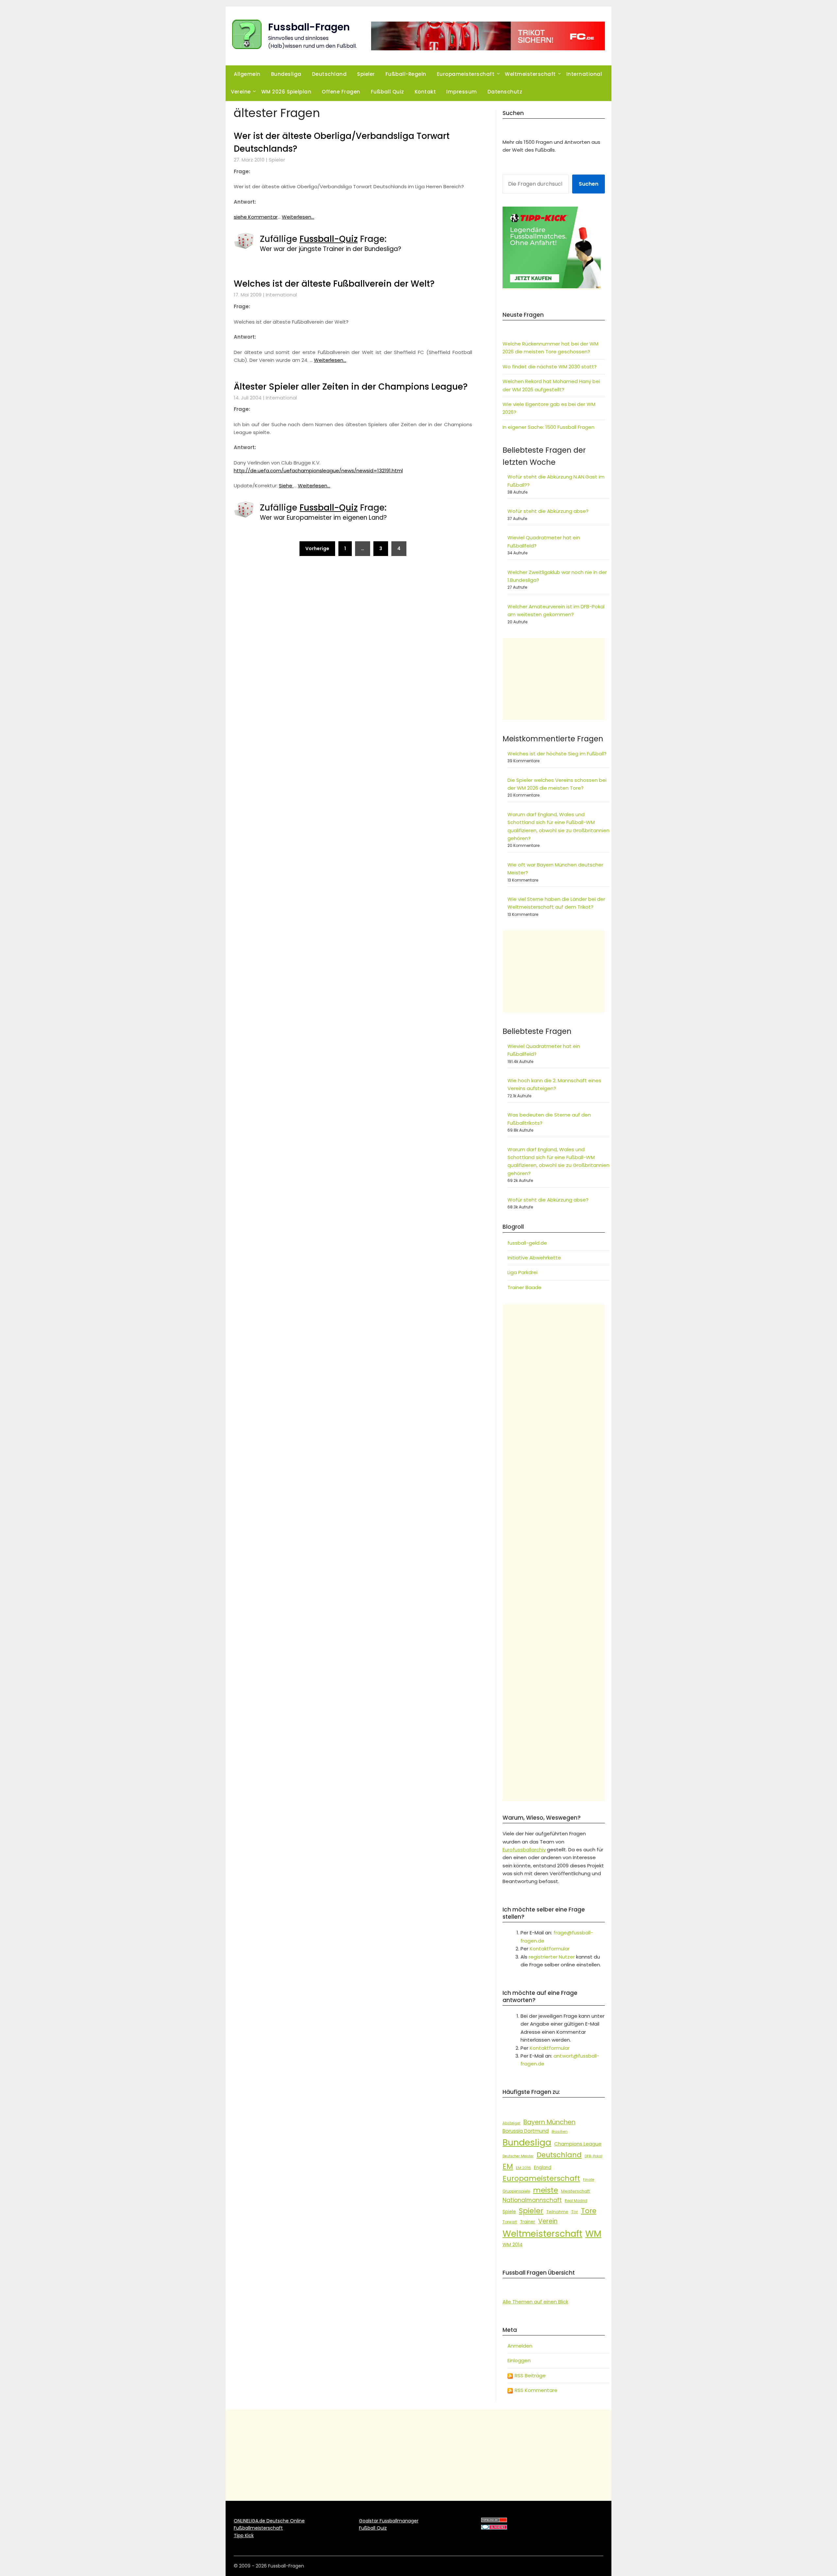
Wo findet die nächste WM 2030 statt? (550, 367)
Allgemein (247, 74)
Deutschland (329, 74)
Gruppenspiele (516, 2191)
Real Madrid (576, 2201)
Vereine (241, 92)
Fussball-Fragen (309, 27)
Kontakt (425, 92)
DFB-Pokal (593, 2156)
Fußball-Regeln (406, 74)
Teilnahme (557, 2212)
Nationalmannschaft (532, 2200)
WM (593, 2234)
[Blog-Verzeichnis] (494, 2528)
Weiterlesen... (298, 217)
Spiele (509, 2212)
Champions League (578, 2144)
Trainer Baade (524, 1287)
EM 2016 (523, 2168)
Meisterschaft (575, 2191)
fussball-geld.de (527, 1243)
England (543, 2168)
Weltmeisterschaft (530, 74)
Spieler (366, 74)
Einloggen (519, 2360)
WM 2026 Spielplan (286, 92)
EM (508, 2166)
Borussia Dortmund (526, 2131)
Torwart (510, 2222)
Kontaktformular (550, 1949)
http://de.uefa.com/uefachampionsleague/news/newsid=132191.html (318, 471)
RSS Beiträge (530, 2375)
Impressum (462, 92)
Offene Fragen (341, 92)
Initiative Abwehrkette (534, 1258)
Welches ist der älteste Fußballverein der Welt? (334, 284)
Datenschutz (505, 92)
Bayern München (549, 2122)
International (584, 74)
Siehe (286, 486)
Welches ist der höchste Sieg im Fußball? (557, 754)
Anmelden (520, 2346)
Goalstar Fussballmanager (389, 2521)
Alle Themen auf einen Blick (535, 2302)
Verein (548, 2221)
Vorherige (317, 548)
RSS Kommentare (535, 2390)
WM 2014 (512, 2245)
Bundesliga (286, 74)
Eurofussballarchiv (524, 1850)
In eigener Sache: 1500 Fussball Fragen (548, 427)
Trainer (528, 2222)
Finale (589, 2180)
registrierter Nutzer (552, 1957)
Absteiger (512, 2123)
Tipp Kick (244, 2535)
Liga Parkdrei (522, 1272)
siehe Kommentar (256, 217)
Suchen (589, 184)
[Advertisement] (554, 679)
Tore (589, 2211)
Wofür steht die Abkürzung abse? (548, 511)
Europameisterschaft (466, 74)
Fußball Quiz (387, 92)
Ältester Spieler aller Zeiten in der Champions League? (351, 387)
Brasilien (560, 2131)
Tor (575, 2212)
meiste (546, 2190)
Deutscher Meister (518, 2156)
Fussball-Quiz (329, 239)
